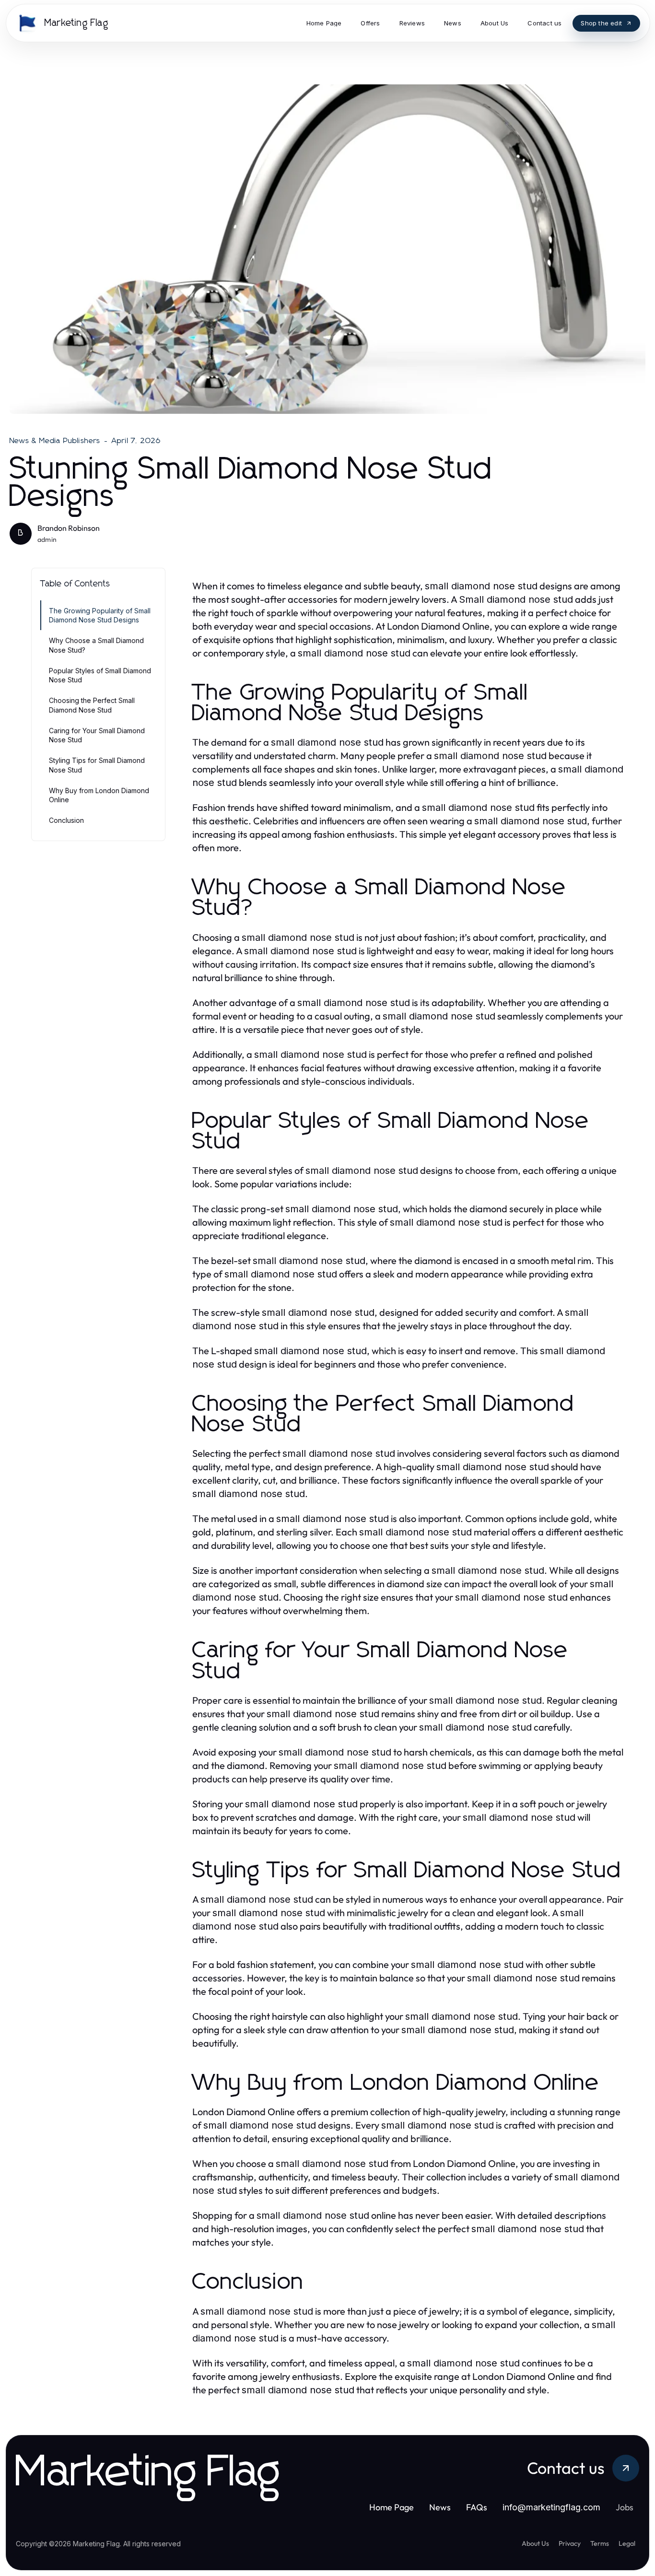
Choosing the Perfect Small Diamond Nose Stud (92, 705)
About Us (535, 2543)
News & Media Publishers (55, 441)
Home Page (392, 2507)
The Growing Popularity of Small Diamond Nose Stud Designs (100, 615)
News (440, 2507)
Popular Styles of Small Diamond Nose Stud (100, 675)
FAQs (477, 2507)
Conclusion (66, 820)
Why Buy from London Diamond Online (99, 795)
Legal (627, 2543)
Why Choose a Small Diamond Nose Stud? (96, 645)
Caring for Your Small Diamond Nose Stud (97, 735)
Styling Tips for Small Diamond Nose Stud (97, 765)
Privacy (570, 2543)
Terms (600, 2543)
